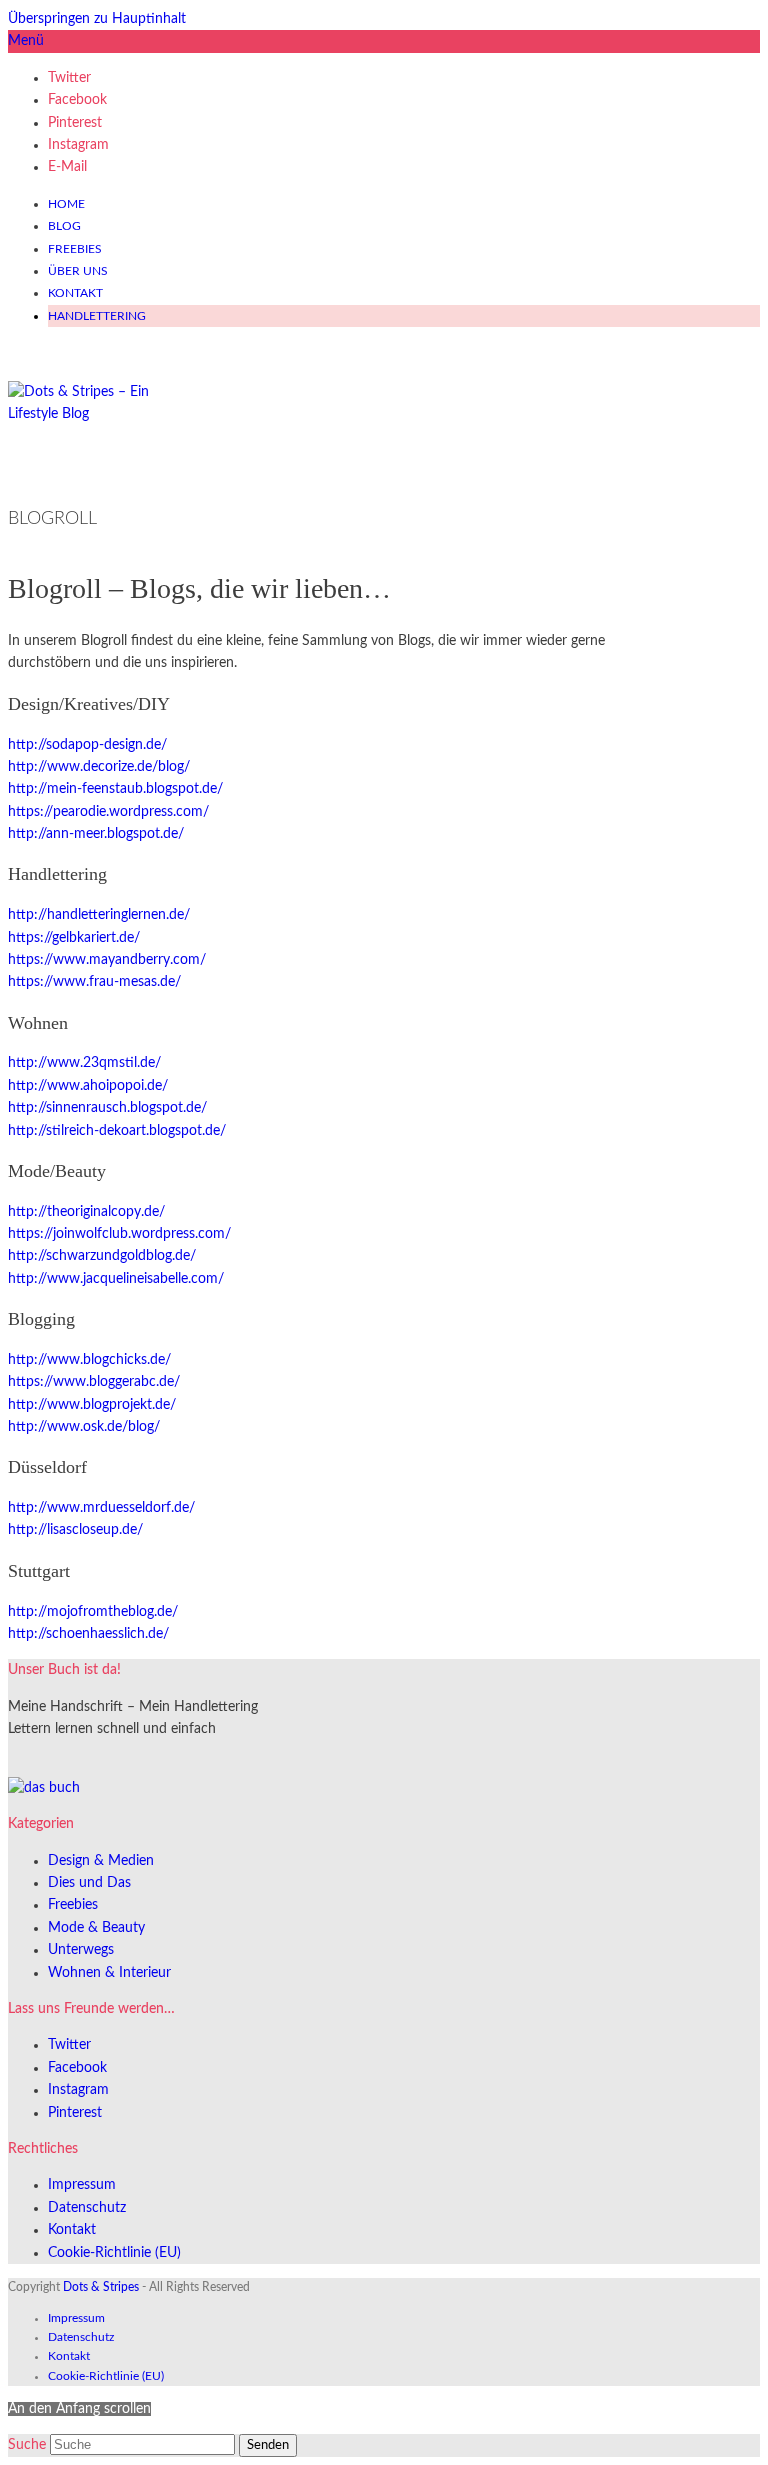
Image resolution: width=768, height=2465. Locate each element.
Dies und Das (89, 1883)
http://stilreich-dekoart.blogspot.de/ (117, 1131)
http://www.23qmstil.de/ (84, 1063)
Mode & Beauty (96, 1928)
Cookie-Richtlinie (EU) (114, 2253)
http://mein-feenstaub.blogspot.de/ (115, 789)
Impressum (82, 2185)
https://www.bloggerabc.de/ (94, 1382)
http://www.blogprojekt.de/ (92, 1405)
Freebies (73, 1905)
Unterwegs (81, 1950)
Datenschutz (87, 2208)
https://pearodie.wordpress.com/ (108, 812)
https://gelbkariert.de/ (74, 938)
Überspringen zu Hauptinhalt (97, 19)
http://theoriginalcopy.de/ (86, 1212)
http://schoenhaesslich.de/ (88, 1634)
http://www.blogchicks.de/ (89, 1360)
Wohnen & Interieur (109, 1973)
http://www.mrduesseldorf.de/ (101, 1508)
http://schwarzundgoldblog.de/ (102, 1256)
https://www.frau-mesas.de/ (94, 982)
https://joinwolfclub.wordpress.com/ (119, 1234)
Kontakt (72, 2230)
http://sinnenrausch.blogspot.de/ (107, 1108)
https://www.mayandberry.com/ (107, 960)
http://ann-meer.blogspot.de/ (96, 834)
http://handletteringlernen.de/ (99, 915)
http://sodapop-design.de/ (87, 745)
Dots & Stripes (101, 2287)
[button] (26, 41)
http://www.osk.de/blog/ (84, 1427)
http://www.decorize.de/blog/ (99, 767)
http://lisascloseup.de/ (75, 1530)
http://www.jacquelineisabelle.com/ (116, 1279)
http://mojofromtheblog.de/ (93, 1612)
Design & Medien (101, 1861)
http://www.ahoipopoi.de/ (88, 1086)
